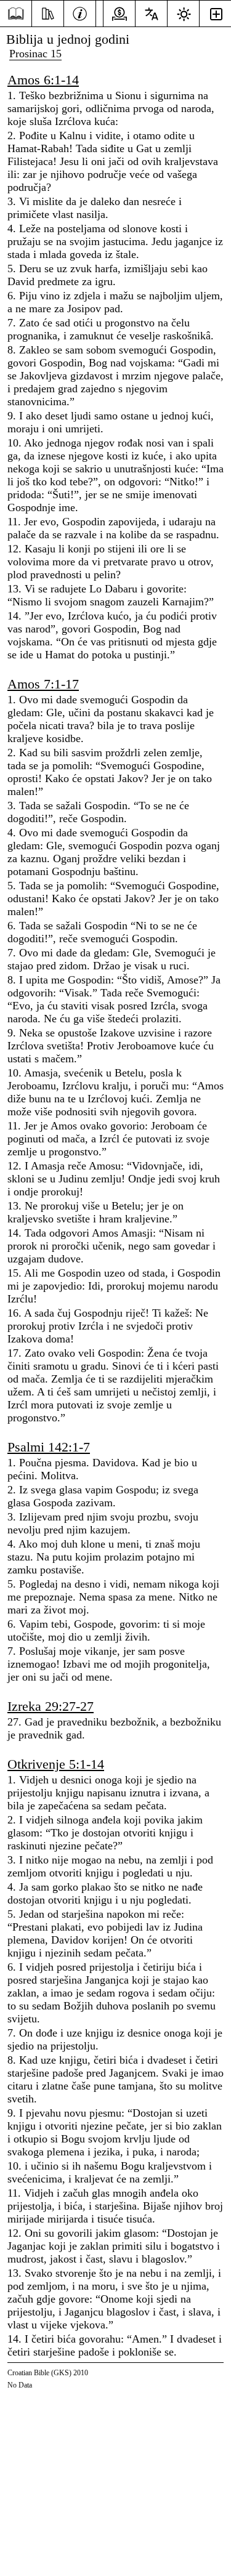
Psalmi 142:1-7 (49, 1447)
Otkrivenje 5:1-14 (56, 1764)
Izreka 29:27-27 (51, 1706)
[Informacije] (80, 12)
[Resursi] (48, 12)
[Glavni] (16, 14)
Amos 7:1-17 (43, 684)
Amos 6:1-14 (43, 80)
